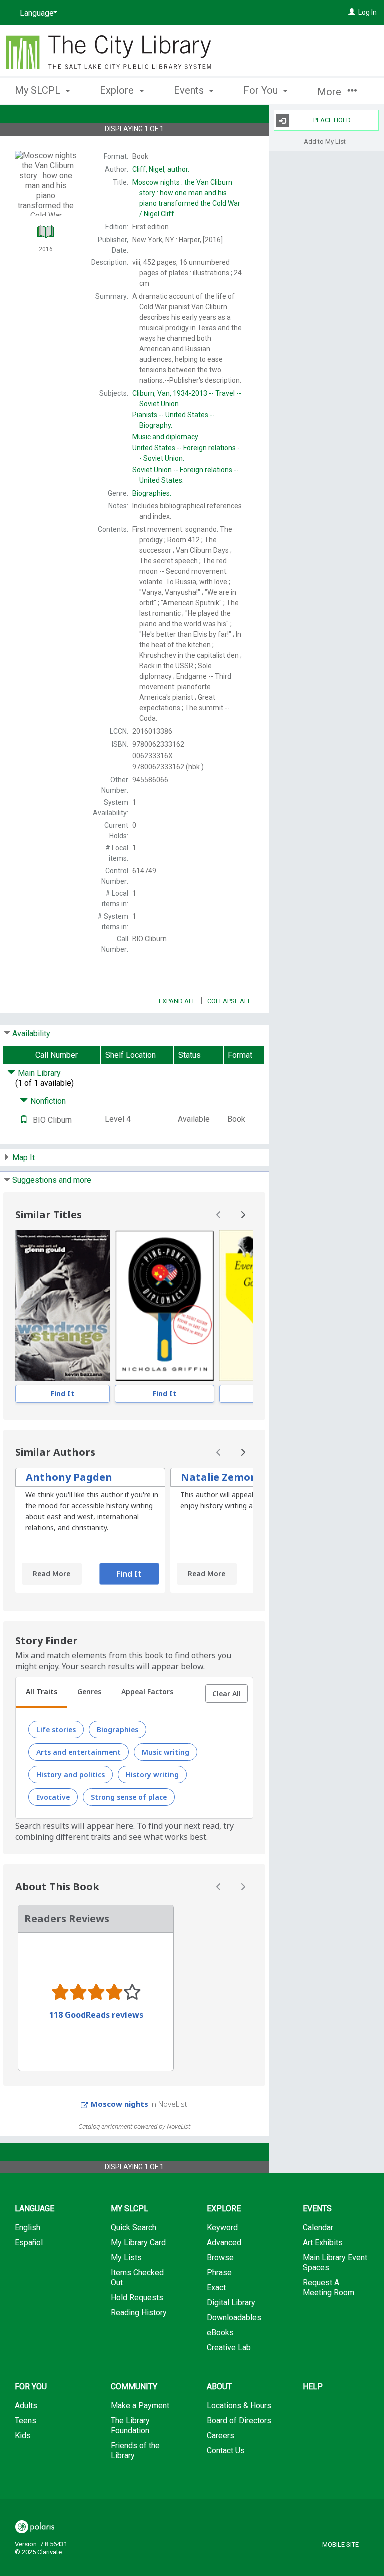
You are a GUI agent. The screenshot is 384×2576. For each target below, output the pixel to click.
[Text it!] (24, 1120)
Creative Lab (229, 2348)
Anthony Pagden (69, 1477)
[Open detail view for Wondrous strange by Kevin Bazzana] (63, 1306)
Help (313, 2387)
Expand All (177, 1001)
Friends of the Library (135, 2451)
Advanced (224, 2243)
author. (161, 169)
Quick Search (134, 2228)
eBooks (220, 2333)
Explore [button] (118, 90)
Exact (216, 2288)
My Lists (126, 2258)
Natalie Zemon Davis (234, 1477)
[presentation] (63, 1306)
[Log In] (352, 12)
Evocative (53, 1797)
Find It (63, 1393)
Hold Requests (137, 2298)
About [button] (219, 2387)
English (28, 2228)
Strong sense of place (129, 1797)
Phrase (219, 2273)
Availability (31, 1034)
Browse (220, 2258)
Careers (221, 2436)
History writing (152, 1774)
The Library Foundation (130, 2426)
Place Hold (332, 120)
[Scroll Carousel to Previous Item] (219, 1215)
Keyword (222, 2228)
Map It (24, 1158)
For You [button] (262, 90)
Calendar (318, 2228)
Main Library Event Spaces (335, 2263)
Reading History (139, 2313)
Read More (52, 1573)
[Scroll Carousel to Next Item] (243, 1215)
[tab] (42, 1693)
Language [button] (35, 2209)
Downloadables (234, 2318)
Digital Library (231, 2303)
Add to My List (325, 141)
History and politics (71, 1774)
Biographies (118, 1729)
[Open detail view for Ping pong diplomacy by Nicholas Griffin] (165, 1306)
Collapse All (229, 1001)
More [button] (331, 92)
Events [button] (190, 90)
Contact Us (226, 2451)
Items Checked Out (137, 2278)
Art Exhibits (323, 2243)
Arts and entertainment (79, 1752)
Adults (26, 2406)
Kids (23, 2436)
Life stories (56, 1729)
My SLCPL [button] (39, 90)
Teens (26, 2421)
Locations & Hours (239, 2406)
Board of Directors (239, 2421)
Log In (368, 12)
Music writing (166, 1752)
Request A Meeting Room (329, 2288)
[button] (227, 1694)
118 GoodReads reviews (96, 2015)
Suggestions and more (52, 1180)
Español (29, 2243)
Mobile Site (341, 2545)
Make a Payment (140, 2406)
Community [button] (134, 2387)
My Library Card (138, 2243)
